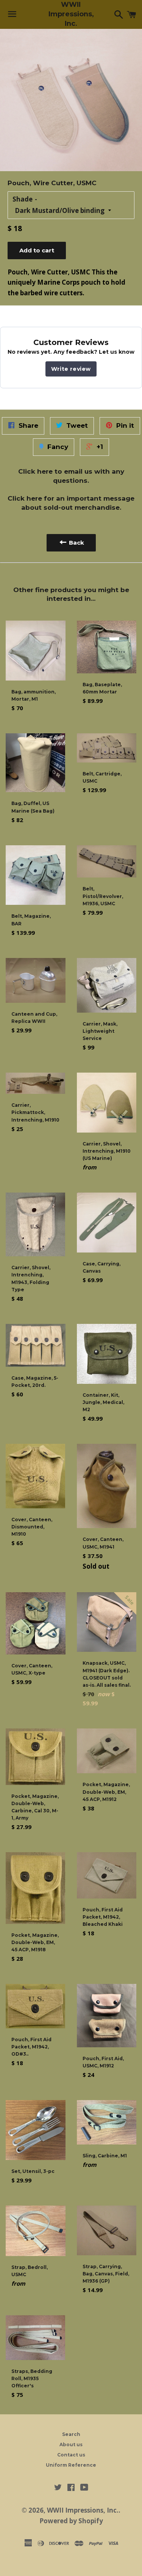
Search (71, 2434)
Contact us (71, 2455)
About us (71, 2444)
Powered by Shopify (71, 2521)
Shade (23, 199)
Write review (71, 369)
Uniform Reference (71, 2465)
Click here (35, 471)
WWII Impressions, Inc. (71, 14)
